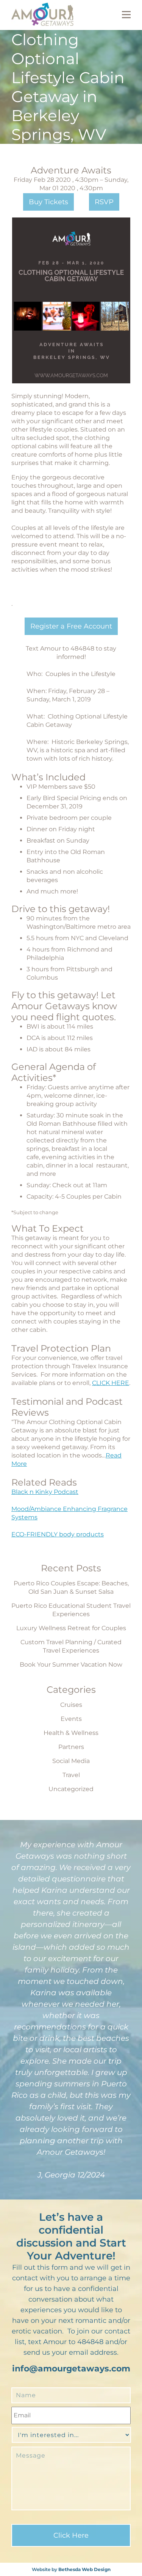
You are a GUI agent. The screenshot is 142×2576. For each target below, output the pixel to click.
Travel (71, 1775)
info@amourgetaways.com (71, 2369)
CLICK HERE (111, 1383)
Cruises (71, 1705)
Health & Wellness (71, 1733)
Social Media (71, 1761)
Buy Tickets (48, 202)
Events (71, 1719)
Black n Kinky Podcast (45, 1492)
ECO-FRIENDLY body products (58, 1534)
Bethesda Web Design (84, 2569)
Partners (71, 1747)
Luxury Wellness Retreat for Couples (71, 1628)
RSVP (104, 202)
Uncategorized (71, 1789)
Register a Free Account (71, 626)
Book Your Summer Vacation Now (71, 1665)
